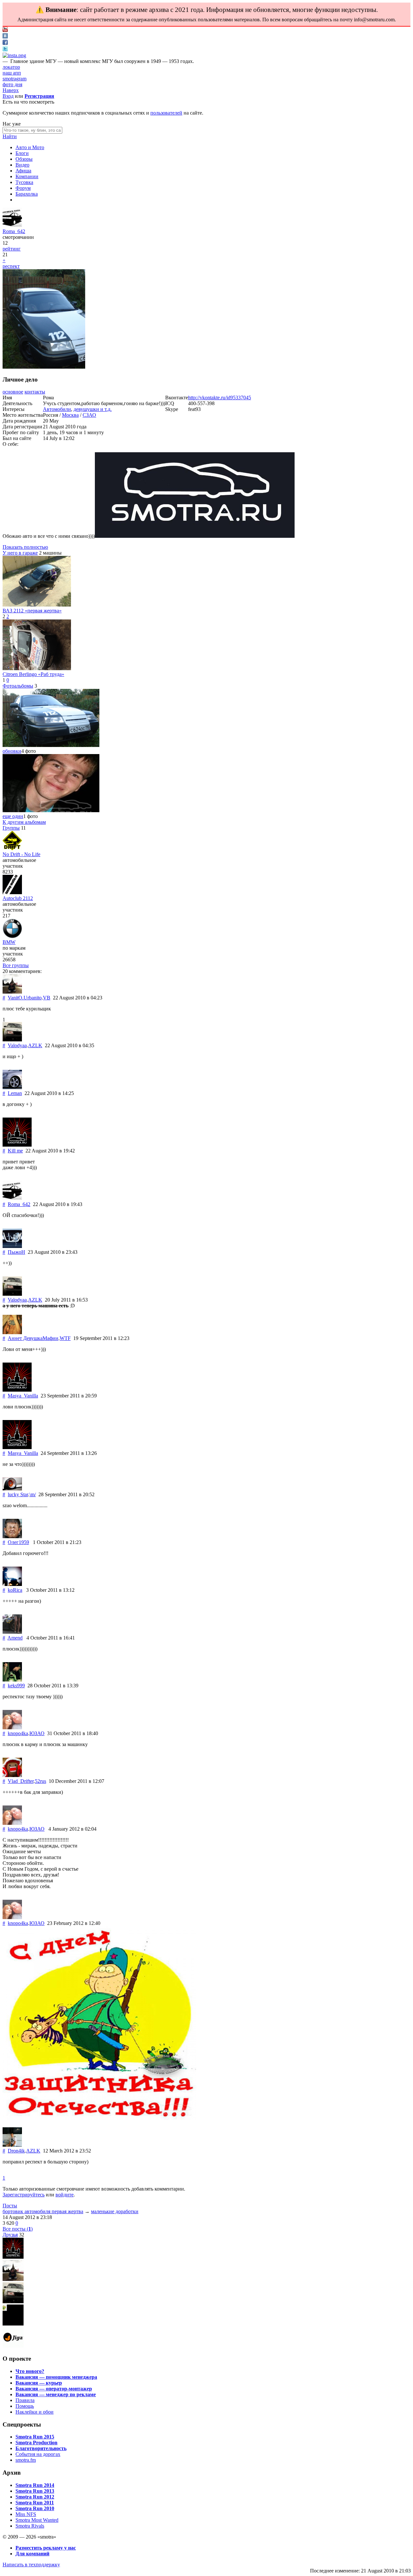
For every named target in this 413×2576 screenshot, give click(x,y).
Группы (11, 828)
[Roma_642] (12, 225)
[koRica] (12, 1584)
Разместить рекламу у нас (46, 2548)
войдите (65, 2195)
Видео (22, 165)
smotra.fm (26, 2460)
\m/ (33, 1494)
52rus (40, 1781)
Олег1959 (18, 1542)
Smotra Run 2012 (35, 2497)
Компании (27, 176)
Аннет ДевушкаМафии (33, 1338)
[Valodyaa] (12, 1040)
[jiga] (13, 2346)
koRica (15, 1590)
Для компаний (32, 2554)
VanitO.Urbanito (25, 998)
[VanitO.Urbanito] (12, 992)
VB (47, 998)
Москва (70, 415)
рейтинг (12, 249)
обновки (12, 751)
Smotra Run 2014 (35, 2485)
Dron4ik (16, 2151)
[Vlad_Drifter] (12, 1775)
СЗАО (89, 415)
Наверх (11, 90)
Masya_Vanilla (23, 1396)
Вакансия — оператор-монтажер (54, 2389)
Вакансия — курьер (39, 2383)
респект (11, 266)
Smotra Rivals (30, 2526)
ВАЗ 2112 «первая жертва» (32, 611)
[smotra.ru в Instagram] (14, 55)
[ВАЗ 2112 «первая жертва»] (37, 605)
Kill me (15, 1151)
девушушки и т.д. (93, 409)
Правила (25, 2400)
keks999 (16, 1686)
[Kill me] (17, 1145)
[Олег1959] (12, 1536)
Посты (10, 2206)
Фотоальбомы (18, 686)
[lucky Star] (12, 1489)
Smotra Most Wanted (37, 2520)
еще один (13, 816)
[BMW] (12, 936)
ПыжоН (16, 1252)
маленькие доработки (115, 2211)
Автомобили (57, 409)
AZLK (35, 1045)
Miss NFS (26, 2514)
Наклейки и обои (35, 2412)
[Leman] (12, 1087)
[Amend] (12, 1632)
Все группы (16, 965)
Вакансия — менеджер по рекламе (56, 2394)
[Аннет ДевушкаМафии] (12, 1332)
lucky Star (18, 1494)
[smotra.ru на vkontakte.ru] (5, 37)
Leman (15, 1093)
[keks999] (12, 1680)
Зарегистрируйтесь (24, 2195)
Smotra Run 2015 (35, 2437)
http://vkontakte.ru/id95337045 (220, 398)
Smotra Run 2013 (35, 2491)
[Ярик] (13, 2257)
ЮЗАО (37, 1733)
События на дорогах (38, 2454)
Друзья (10, 2235)
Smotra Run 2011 (35, 2503)
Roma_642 (14, 231)
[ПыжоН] (12, 1246)
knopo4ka (18, 1733)
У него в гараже (20, 553)
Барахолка (27, 194)
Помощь (25, 2406)
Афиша (23, 171)
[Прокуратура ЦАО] (13, 2324)
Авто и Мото (30, 147)
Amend (15, 1638)
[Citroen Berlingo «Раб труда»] (37, 668)
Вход (8, 96)
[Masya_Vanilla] (17, 1390)
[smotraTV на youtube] (5, 30)
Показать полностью (25, 547)
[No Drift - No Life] (12, 848)
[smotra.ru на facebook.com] (5, 43)
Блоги (22, 153)
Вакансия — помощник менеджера (56, 2377)
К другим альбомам (24, 822)
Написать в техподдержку (31, 2565)
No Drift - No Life (21, 854)
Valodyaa (17, 1045)
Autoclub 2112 (18, 898)
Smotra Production (36, 2443)
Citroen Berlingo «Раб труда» (33, 674)
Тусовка (24, 182)
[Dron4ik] (12, 2145)
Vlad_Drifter (21, 1781)
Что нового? (30, 2371)
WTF (65, 1338)
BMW (9, 942)
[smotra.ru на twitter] (5, 50)
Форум (23, 188)
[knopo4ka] (12, 1728)
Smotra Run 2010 (35, 2508)
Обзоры (24, 159)
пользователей (166, 113)
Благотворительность (41, 2448)
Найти (10, 136)
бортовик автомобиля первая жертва (43, 2211)
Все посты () (18, 2229)
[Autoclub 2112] (12, 892)
